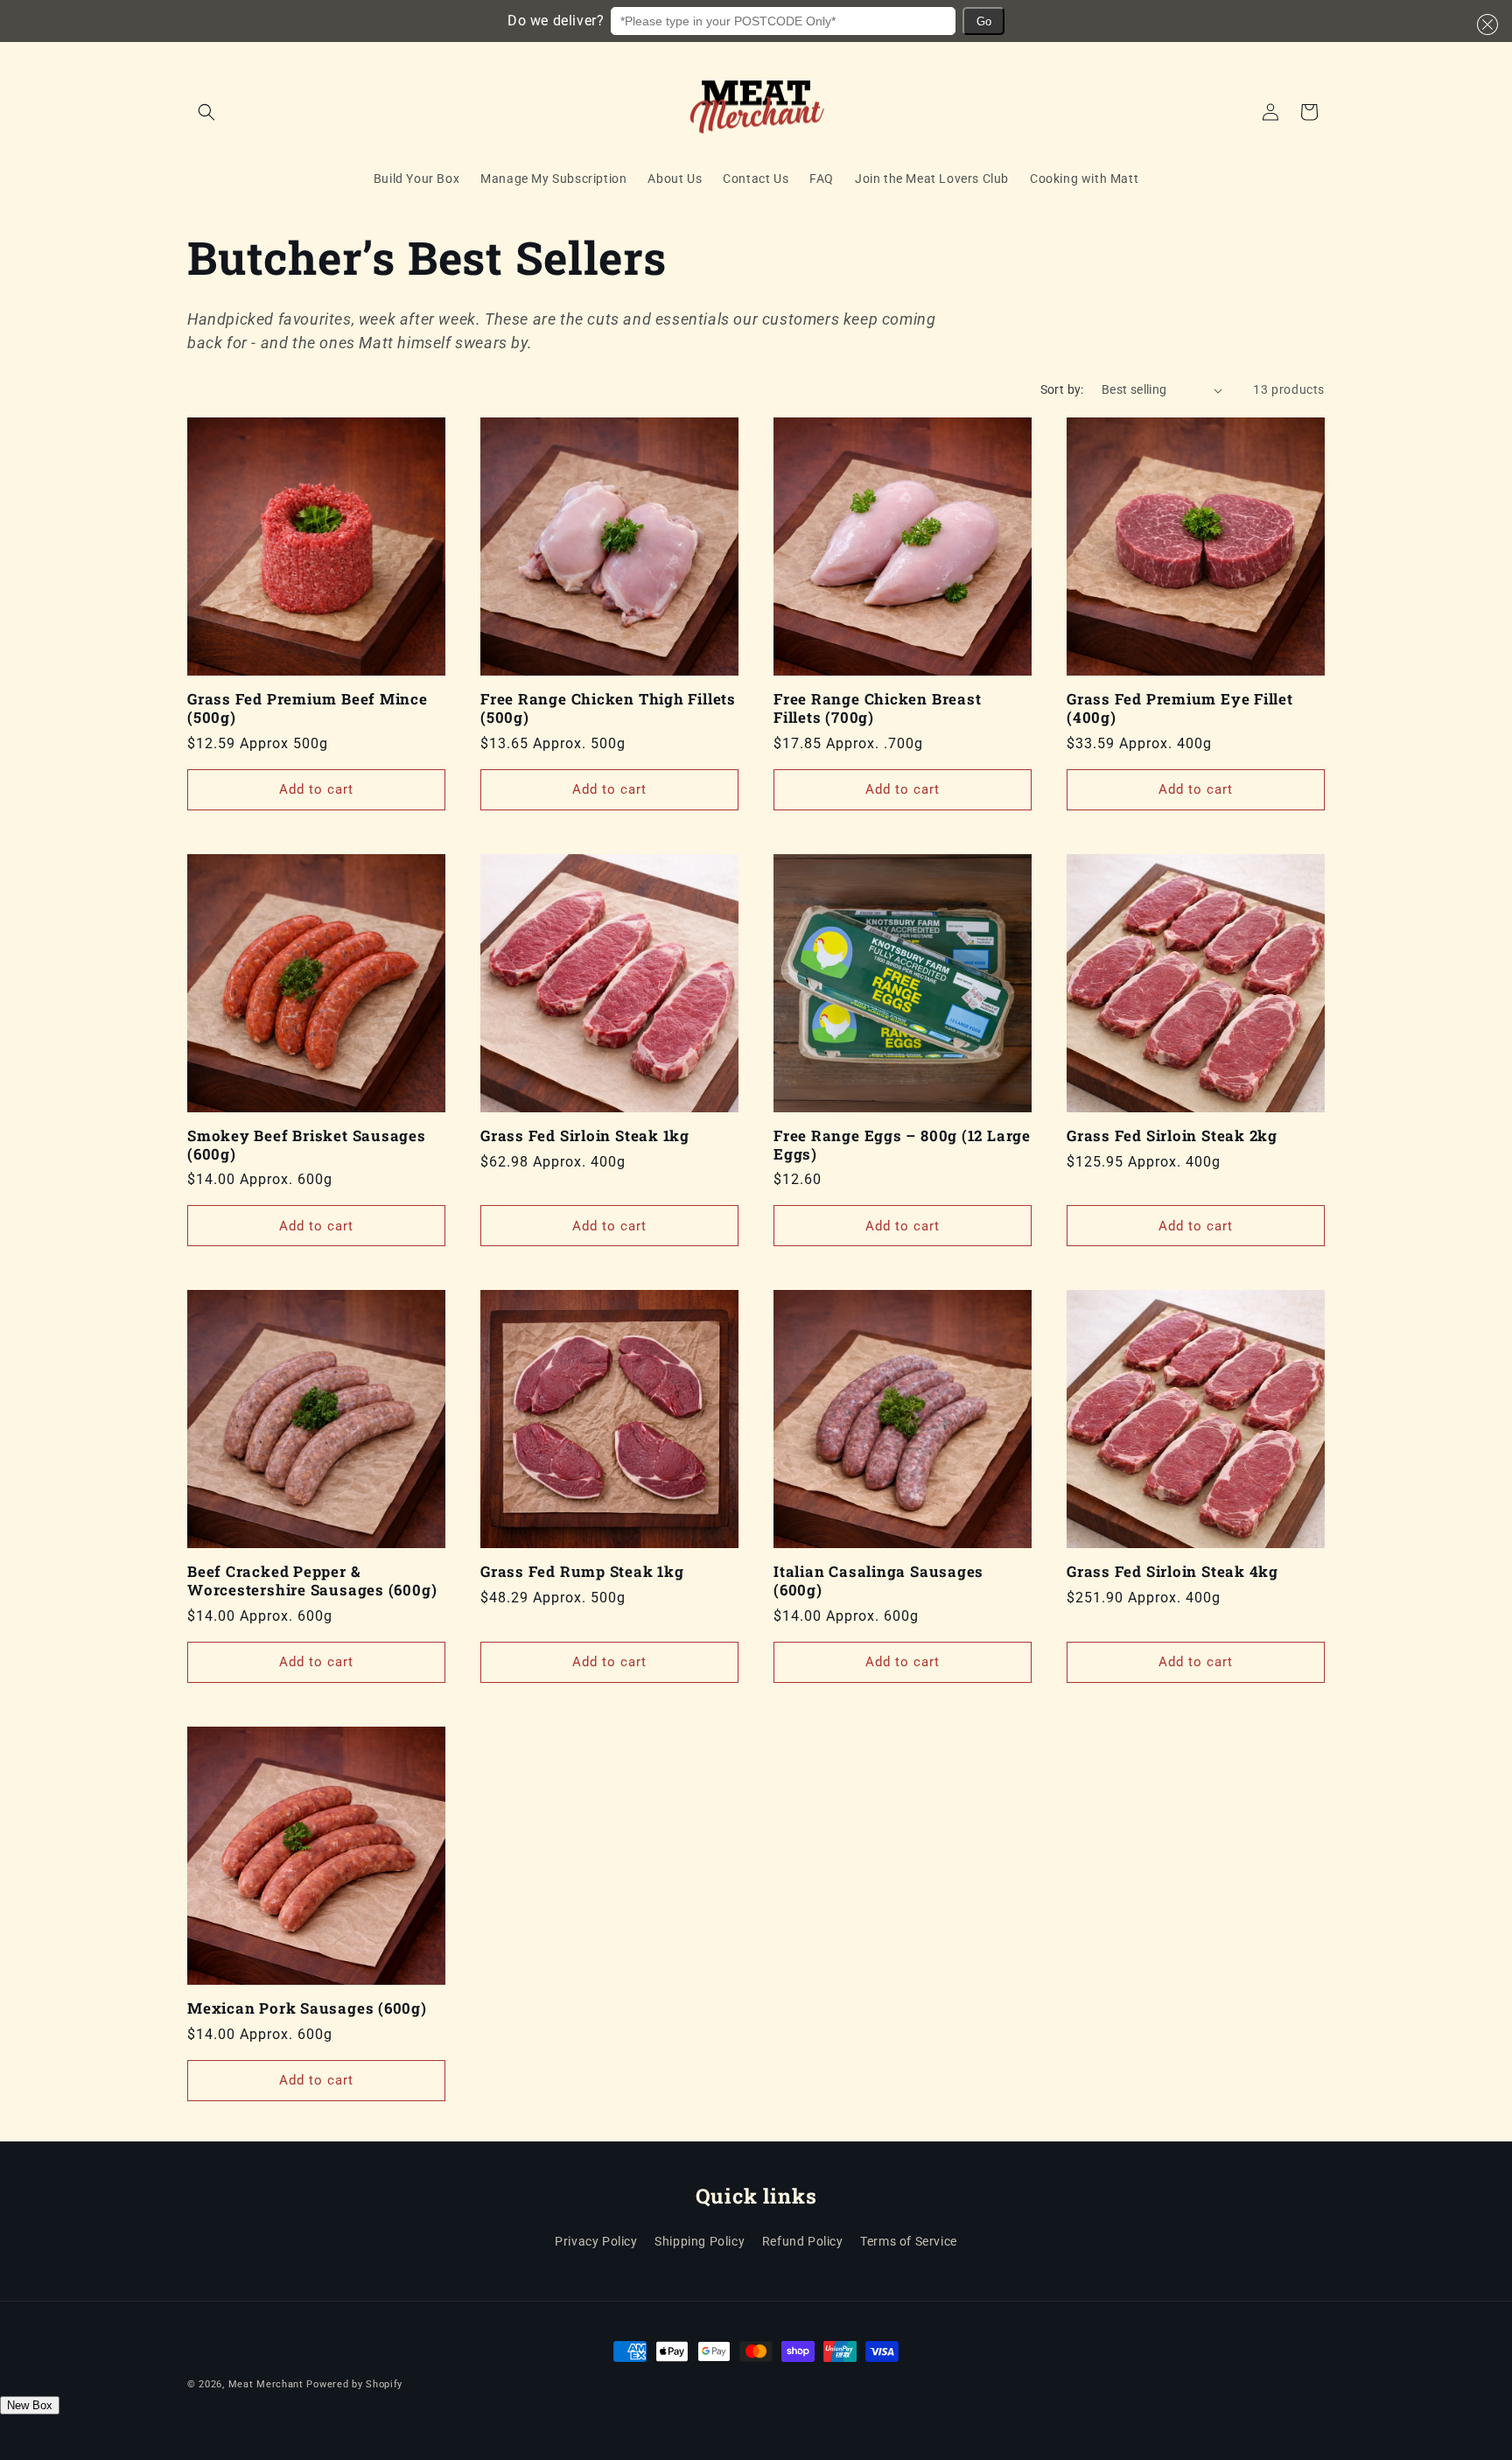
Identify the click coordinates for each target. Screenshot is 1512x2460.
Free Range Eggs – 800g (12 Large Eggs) (902, 1146)
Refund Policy (803, 2241)
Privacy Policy (596, 2241)
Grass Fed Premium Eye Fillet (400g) (1180, 709)
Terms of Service (909, 2241)
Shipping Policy (700, 2241)
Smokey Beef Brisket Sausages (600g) (307, 1146)
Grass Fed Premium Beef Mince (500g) (308, 709)
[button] (1484, 25)
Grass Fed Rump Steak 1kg (582, 1572)
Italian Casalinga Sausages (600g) (878, 1581)
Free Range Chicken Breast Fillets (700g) (878, 709)
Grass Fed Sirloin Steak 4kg (1172, 1572)
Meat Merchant (266, 2384)
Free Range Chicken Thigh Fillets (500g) (608, 709)
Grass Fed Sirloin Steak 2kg (1172, 1136)
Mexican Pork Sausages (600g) (307, 2009)
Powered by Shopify (354, 2384)
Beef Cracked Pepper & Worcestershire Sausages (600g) (312, 1581)
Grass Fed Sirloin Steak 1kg (585, 1136)
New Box (30, 2405)
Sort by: (1062, 389)
